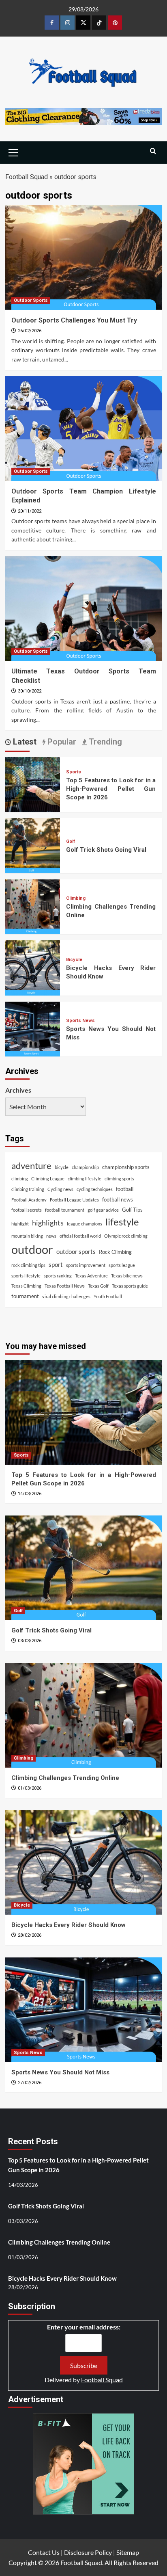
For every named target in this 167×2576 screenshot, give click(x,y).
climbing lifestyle (85, 1179)
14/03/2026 (30, 1494)
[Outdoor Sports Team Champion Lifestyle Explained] (84, 429)
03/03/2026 (30, 1641)
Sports (74, 772)
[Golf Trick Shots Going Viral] (33, 845)
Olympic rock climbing (126, 1236)
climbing (20, 1179)
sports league (122, 1265)
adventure (31, 1166)
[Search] (153, 151)
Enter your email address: (84, 2327)
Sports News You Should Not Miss (60, 2072)
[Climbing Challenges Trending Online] (33, 906)
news (51, 1236)
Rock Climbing (115, 1252)
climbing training (28, 1189)
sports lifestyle (26, 1276)
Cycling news (60, 1189)
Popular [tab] (61, 742)
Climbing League (48, 1179)
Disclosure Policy (88, 2552)
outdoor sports (76, 1251)
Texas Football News (65, 1286)
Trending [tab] (104, 742)
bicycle (62, 1167)
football (125, 1189)
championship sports (126, 1167)
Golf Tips (132, 1210)
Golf (71, 841)
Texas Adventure (91, 1276)
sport (56, 1264)
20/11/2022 (30, 511)
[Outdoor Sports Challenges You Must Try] (84, 258)
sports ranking (58, 1276)
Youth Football (108, 1296)
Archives (18, 1090)
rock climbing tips (28, 1265)
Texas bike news (127, 1276)
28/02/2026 (30, 1935)
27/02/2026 (30, 2083)
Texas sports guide (130, 1286)
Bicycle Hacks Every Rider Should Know (69, 1925)
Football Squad (27, 177)
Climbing (76, 898)
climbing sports (119, 1179)
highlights (48, 1223)
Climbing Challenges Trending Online (65, 1778)
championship (85, 1167)
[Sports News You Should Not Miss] (33, 1028)
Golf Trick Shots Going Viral (106, 850)
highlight (20, 1224)
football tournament (65, 1210)
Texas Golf (98, 1286)
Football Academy (29, 1200)
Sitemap (128, 2552)
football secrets (27, 1210)
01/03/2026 (30, 1788)
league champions (85, 1224)
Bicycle (74, 960)
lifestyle (122, 1222)
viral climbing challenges (66, 1296)
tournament (25, 1296)
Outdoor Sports (31, 300)
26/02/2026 (30, 331)
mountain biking (27, 1236)
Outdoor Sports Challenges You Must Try (74, 320)
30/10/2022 (30, 691)
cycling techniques (95, 1189)
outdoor (32, 1249)
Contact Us (44, 2552)
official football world (80, 1236)
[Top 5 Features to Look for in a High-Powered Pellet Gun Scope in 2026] (33, 784)
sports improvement (86, 1265)
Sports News (80, 1021)
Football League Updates (74, 1200)
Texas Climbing (26, 1286)
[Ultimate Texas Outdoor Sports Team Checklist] (84, 608)
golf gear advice (103, 1210)
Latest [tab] (24, 742)
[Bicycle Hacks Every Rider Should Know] (33, 967)
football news (118, 1199)
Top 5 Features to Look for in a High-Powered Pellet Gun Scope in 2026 (111, 789)
